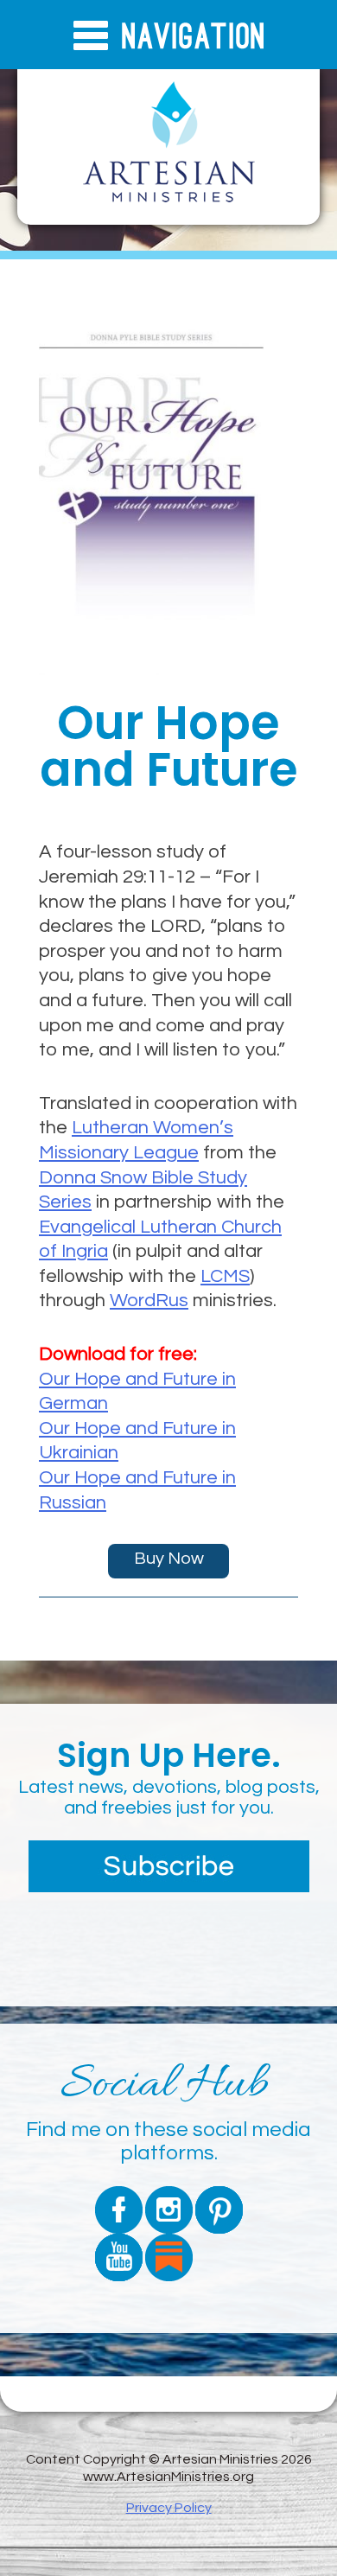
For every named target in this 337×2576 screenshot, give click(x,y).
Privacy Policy (169, 2508)
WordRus (149, 1301)
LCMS (225, 1276)
